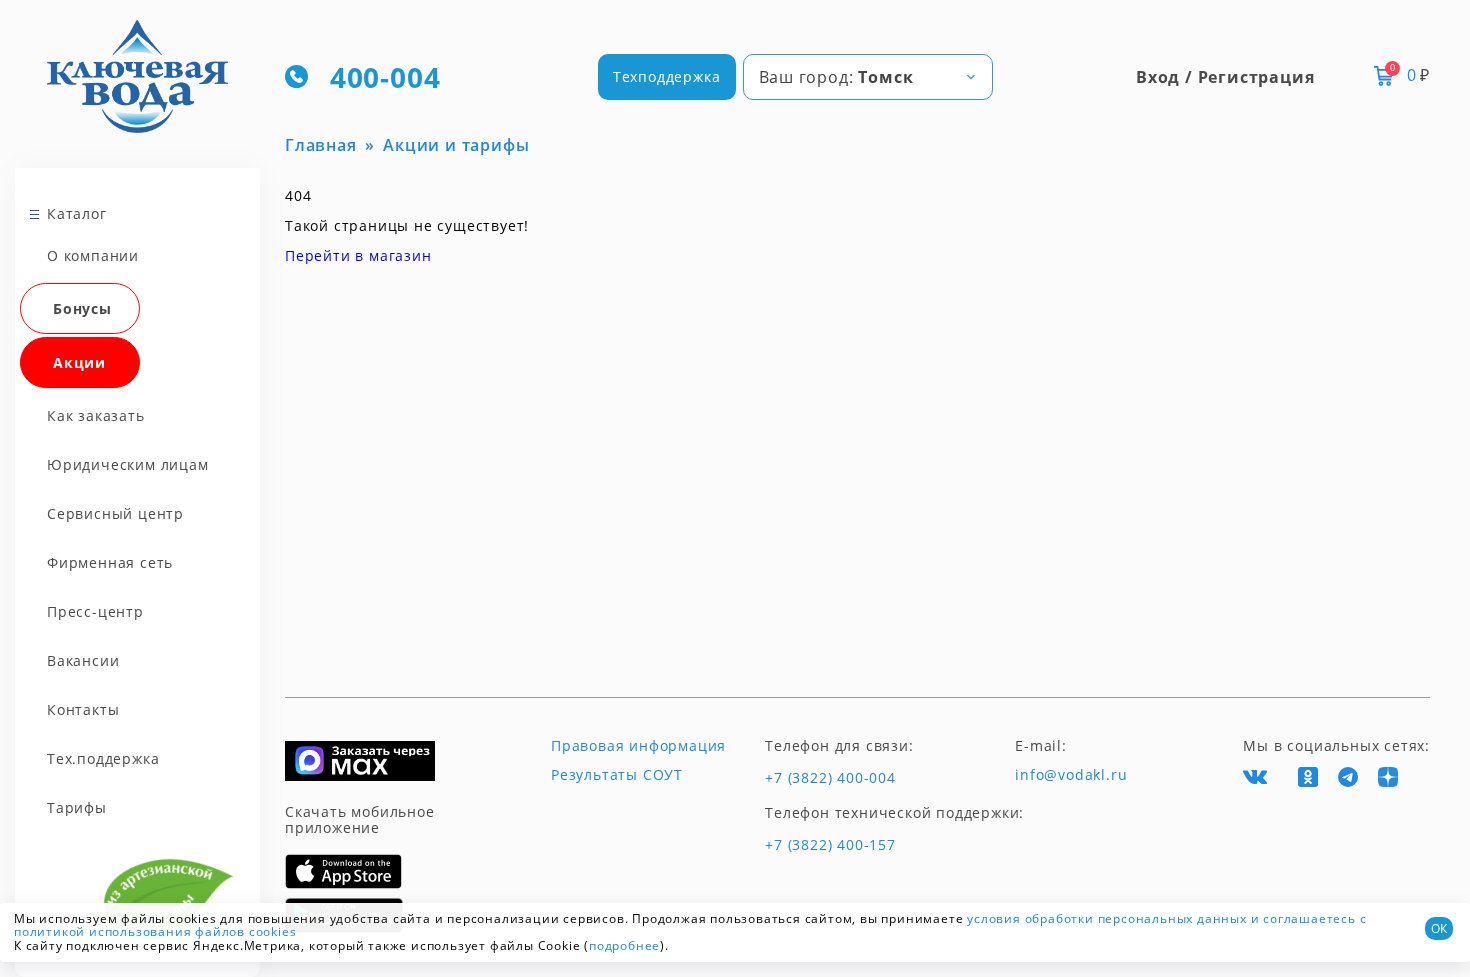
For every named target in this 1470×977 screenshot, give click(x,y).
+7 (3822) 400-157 (830, 845)
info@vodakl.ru (1071, 775)
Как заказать (96, 415)
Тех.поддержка (103, 758)
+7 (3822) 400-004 (830, 778)
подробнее (624, 945)
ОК (1439, 928)
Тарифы (77, 807)
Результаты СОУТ (617, 775)
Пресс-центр (95, 611)
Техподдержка (667, 76)
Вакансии (83, 660)
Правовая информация (638, 746)
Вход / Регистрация (1225, 77)
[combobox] (868, 77)
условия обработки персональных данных (1107, 918)
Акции (79, 362)
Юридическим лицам (128, 464)
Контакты (83, 709)
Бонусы (82, 308)
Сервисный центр (115, 513)
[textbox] (868, 77)
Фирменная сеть (110, 562)
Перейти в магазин (358, 255)
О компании (93, 255)
